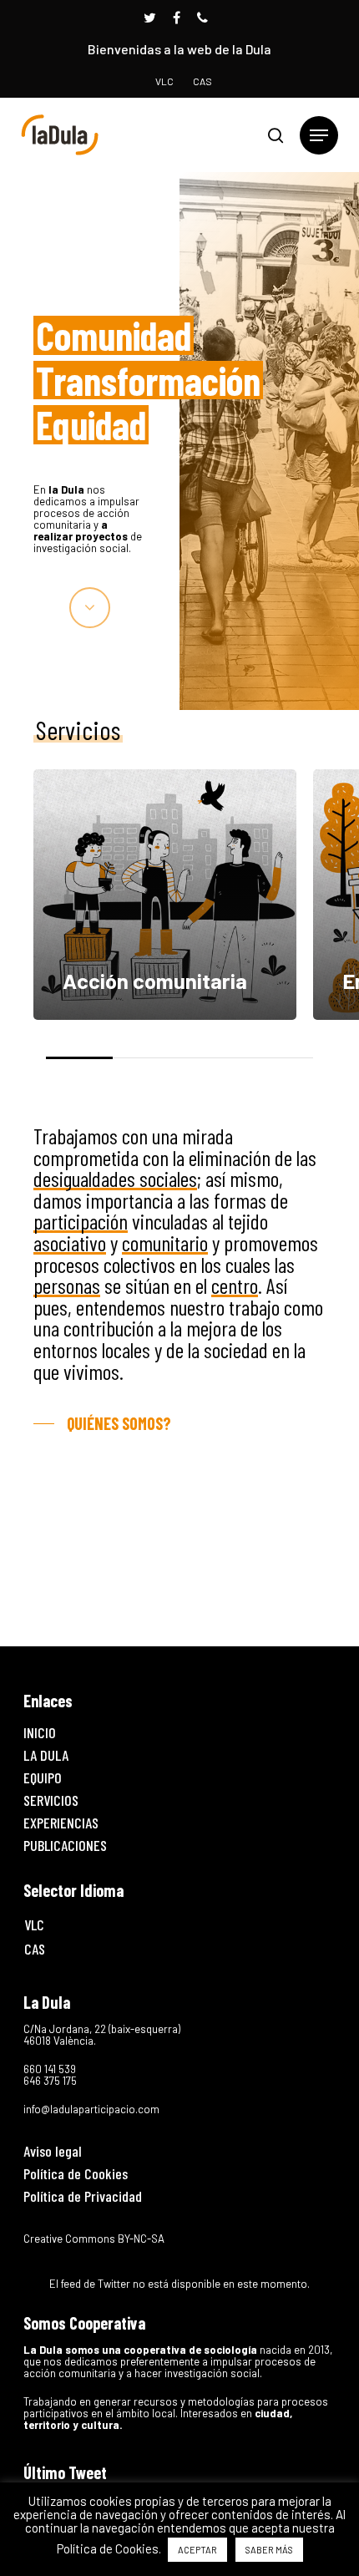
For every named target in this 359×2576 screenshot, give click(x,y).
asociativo (70, 1242)
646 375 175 (50, 2081)
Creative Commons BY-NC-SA (94, 2239)
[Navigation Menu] (319, 135)
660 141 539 (50, 2069)
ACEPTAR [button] (197, 2550)
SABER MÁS (269, 2550)
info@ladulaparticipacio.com (91, 2109)
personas (67, 1285)
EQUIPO (43, 1777)
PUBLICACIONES (65, 1845)
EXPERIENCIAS (61, 1823)
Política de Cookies (76, 2173)
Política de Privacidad (83, 2196)
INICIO (40, 1732)
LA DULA (46, 1755)
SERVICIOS (51, 1800)
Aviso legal (53, 2151)
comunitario (165, 1242)
